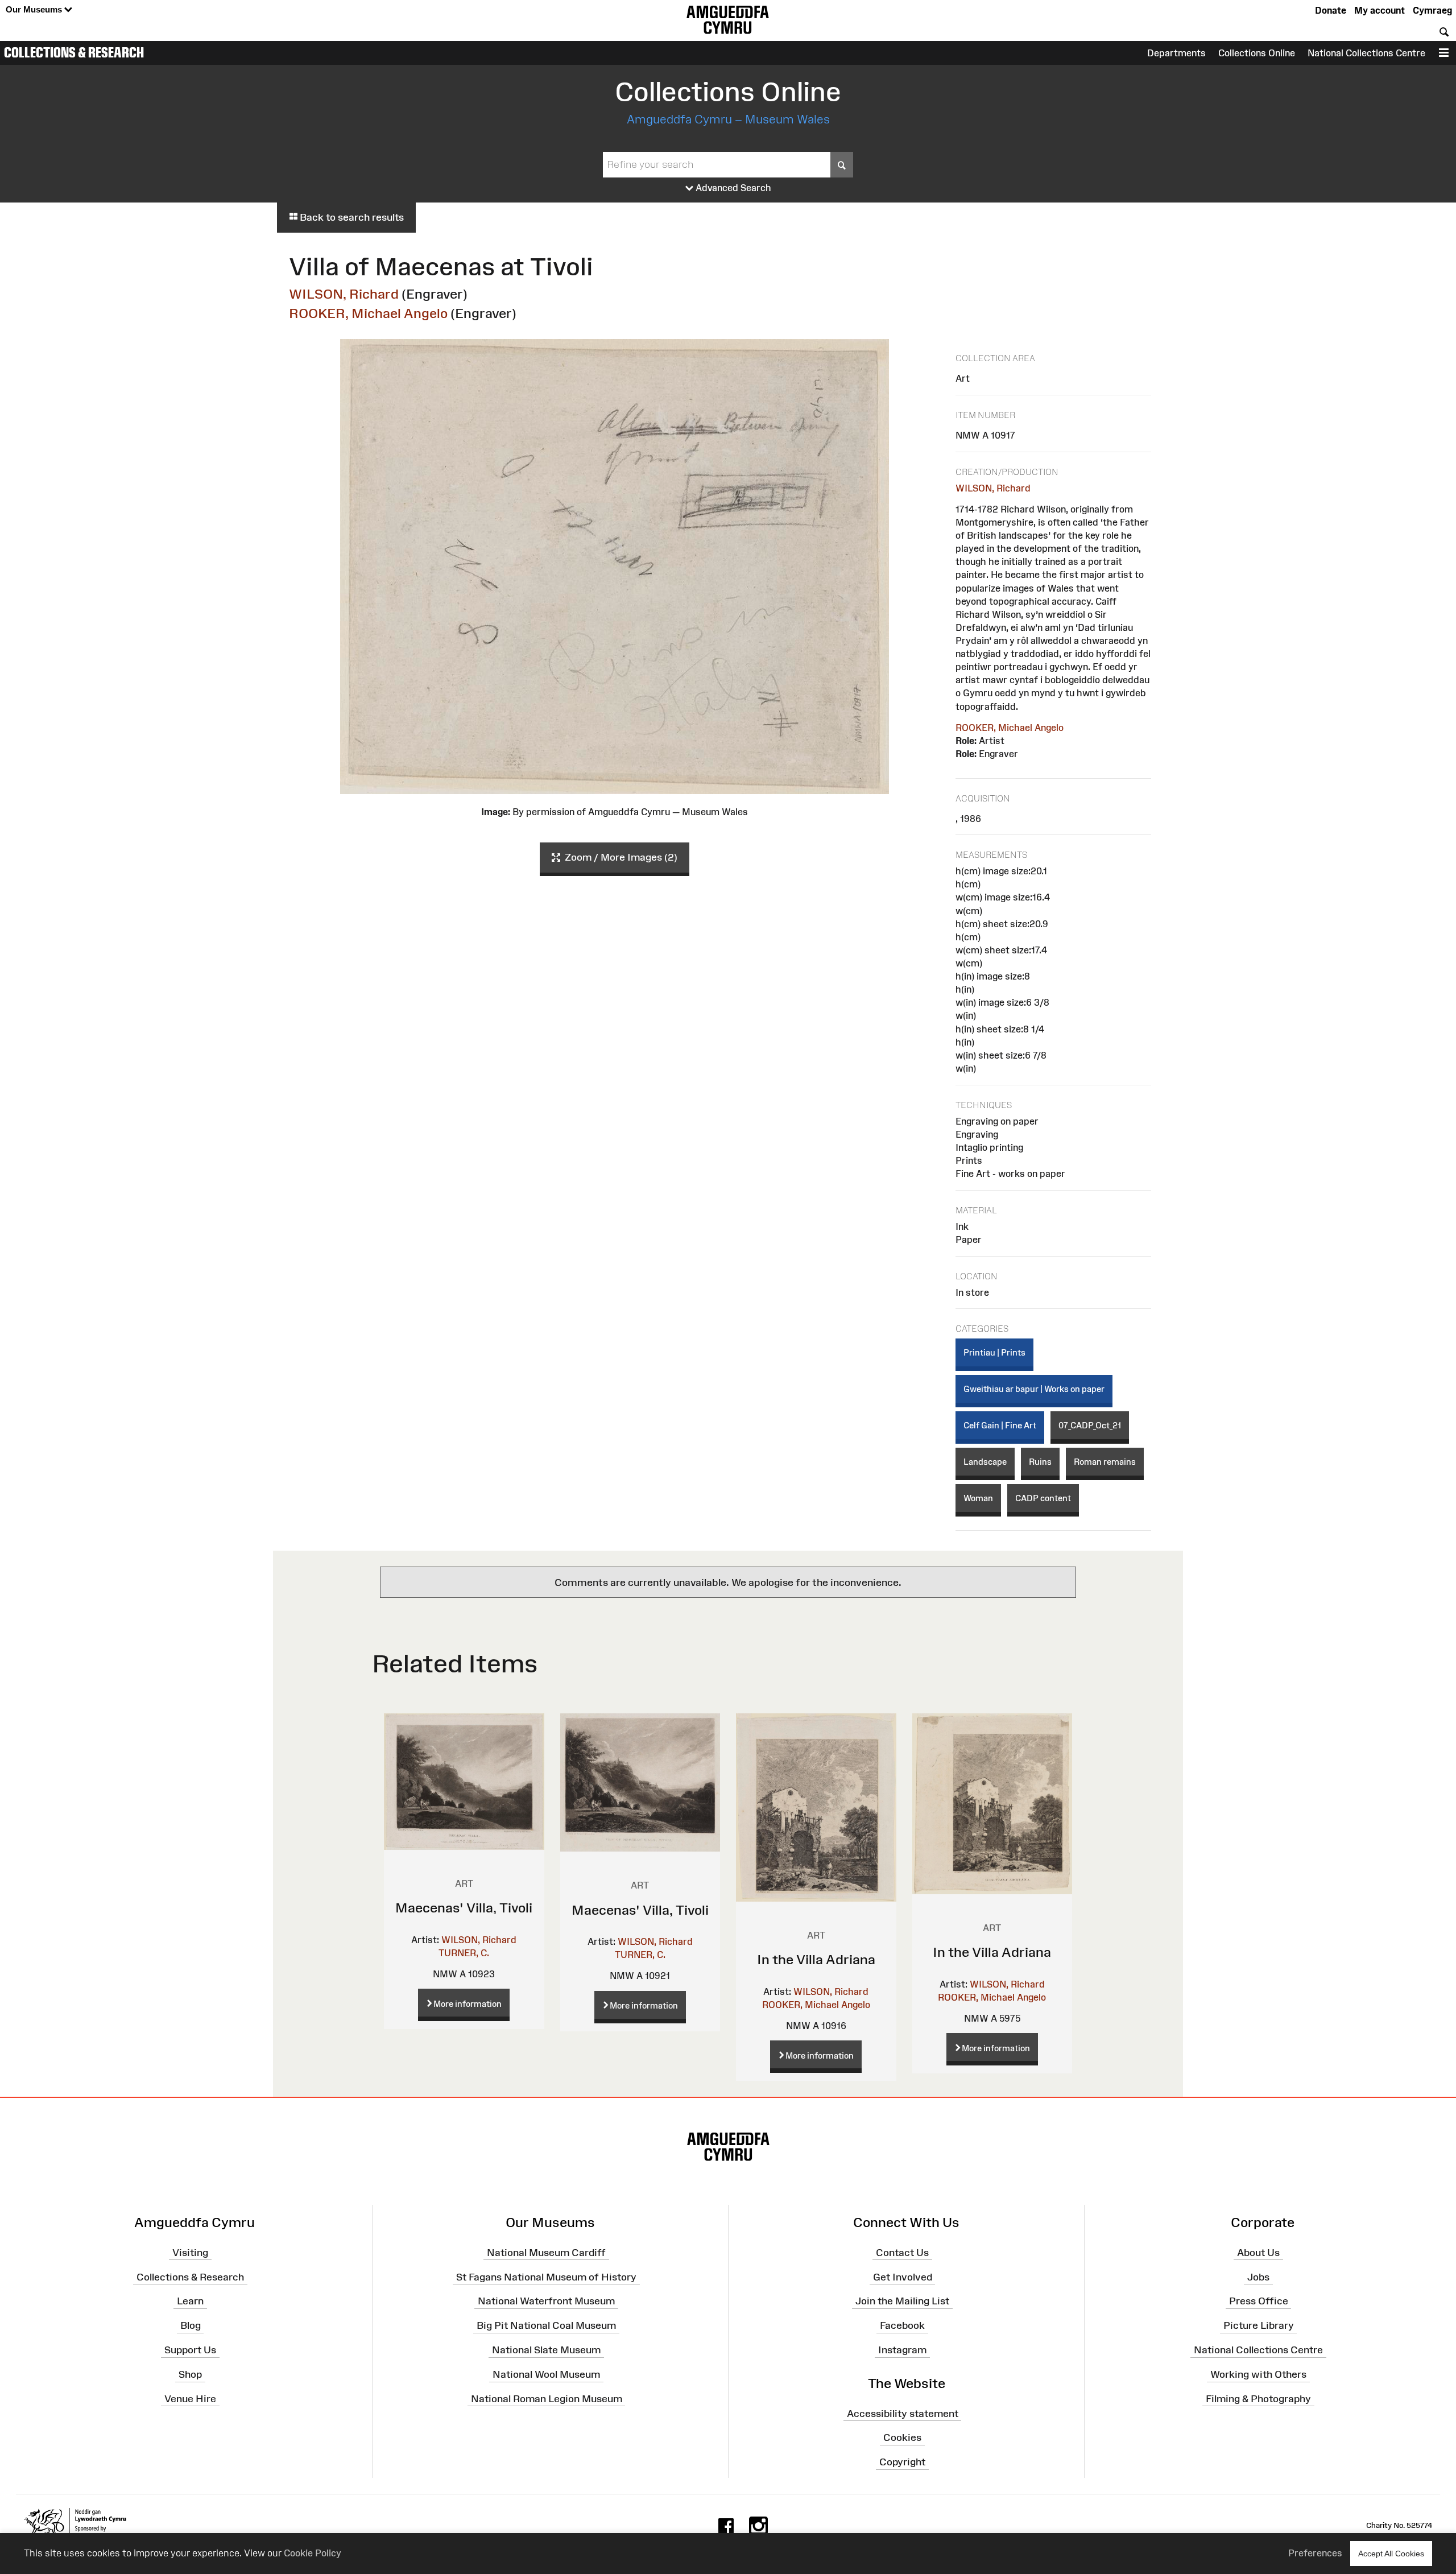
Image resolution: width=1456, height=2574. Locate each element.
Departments (1176, 53)
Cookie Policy (313, 2553)
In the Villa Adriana (816, 1959)
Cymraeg (1432, 10)
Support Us (190, 2350)
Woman (978, 1498)
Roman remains (1105, 1462)
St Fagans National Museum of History (546, 2276)
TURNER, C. (464, 1953)
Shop (190, 2374)
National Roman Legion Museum (547, 2399)
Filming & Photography (1258, 2399)
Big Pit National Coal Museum (546, 2325)
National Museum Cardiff (546, 2253)
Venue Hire (190, 2399)
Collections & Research (74, 52)
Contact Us (902, 2253)
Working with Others (1258, 2374)
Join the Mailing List (902, 2301)
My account (1380, 10)
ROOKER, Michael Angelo (368, 313)
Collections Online (1257, 53)
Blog (191, 2325)
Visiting (190, 2253)
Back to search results (351, 217)
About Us (1258, 2253)
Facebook (902, 2325)
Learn (190, 2301)
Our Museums (35, 9)
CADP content (1043, 1498)
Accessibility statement (903, 2413)
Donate (1331, 10)
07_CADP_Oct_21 (1090, 1425)
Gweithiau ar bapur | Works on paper (1034, 1389)
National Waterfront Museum (546, 2301)
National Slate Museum (546, 2350)
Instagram (902, 2350)
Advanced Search (732, 188)
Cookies (902, 2437)
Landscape (985, 1462)
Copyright (902, 2462)
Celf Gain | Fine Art (1000, 1425)
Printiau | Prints (994, 1352)
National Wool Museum (546, 2374)
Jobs (1258, 2276)
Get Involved (903, 2276)
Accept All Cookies (1391, 2554)
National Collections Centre (1366, 53)
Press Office (1259, 2301)
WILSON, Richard (344, 294)
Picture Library (1259, 2325)
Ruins (1040, 1462)
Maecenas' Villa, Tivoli (464, 1908)
